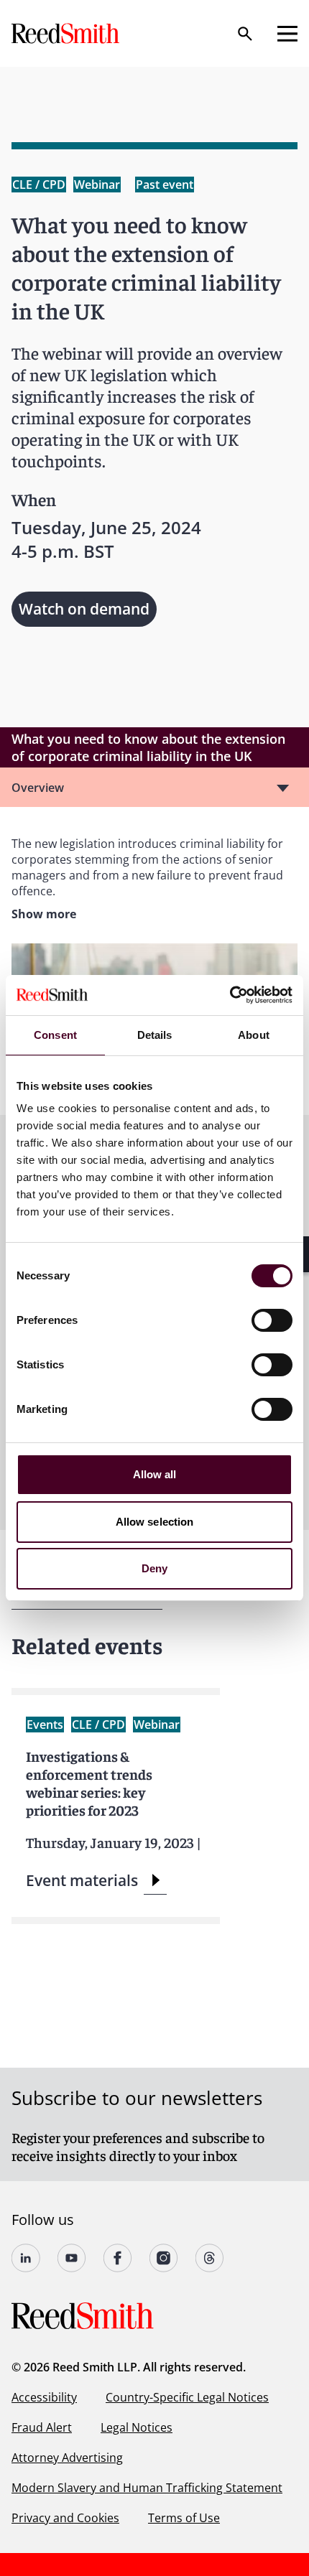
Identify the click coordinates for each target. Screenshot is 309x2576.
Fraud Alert (42, 2427)
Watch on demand (84, 609)
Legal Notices (137, 2427)
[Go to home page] (67, 33)
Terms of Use (184, 2518)
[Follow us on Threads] (210, 2258)
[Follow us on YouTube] (72, 2258)
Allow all (155, 1474)
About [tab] (254, 1035)
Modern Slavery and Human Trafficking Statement (147, 2488)
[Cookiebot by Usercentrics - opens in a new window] (230, 995)
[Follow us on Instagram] (164, 2258)
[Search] (245, 34)
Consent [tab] (55, 1035)
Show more (44, 914)
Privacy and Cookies (65, 2518)
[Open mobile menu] (287, 34)
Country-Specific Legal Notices (187, 2397)
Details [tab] (155, 1035)
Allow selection (155, 1522)
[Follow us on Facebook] (118, 2258)
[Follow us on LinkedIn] (26, 2258)
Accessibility (44, 2397)
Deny (154, 1568)
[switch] (272, 1320)
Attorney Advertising (67, 2458)
